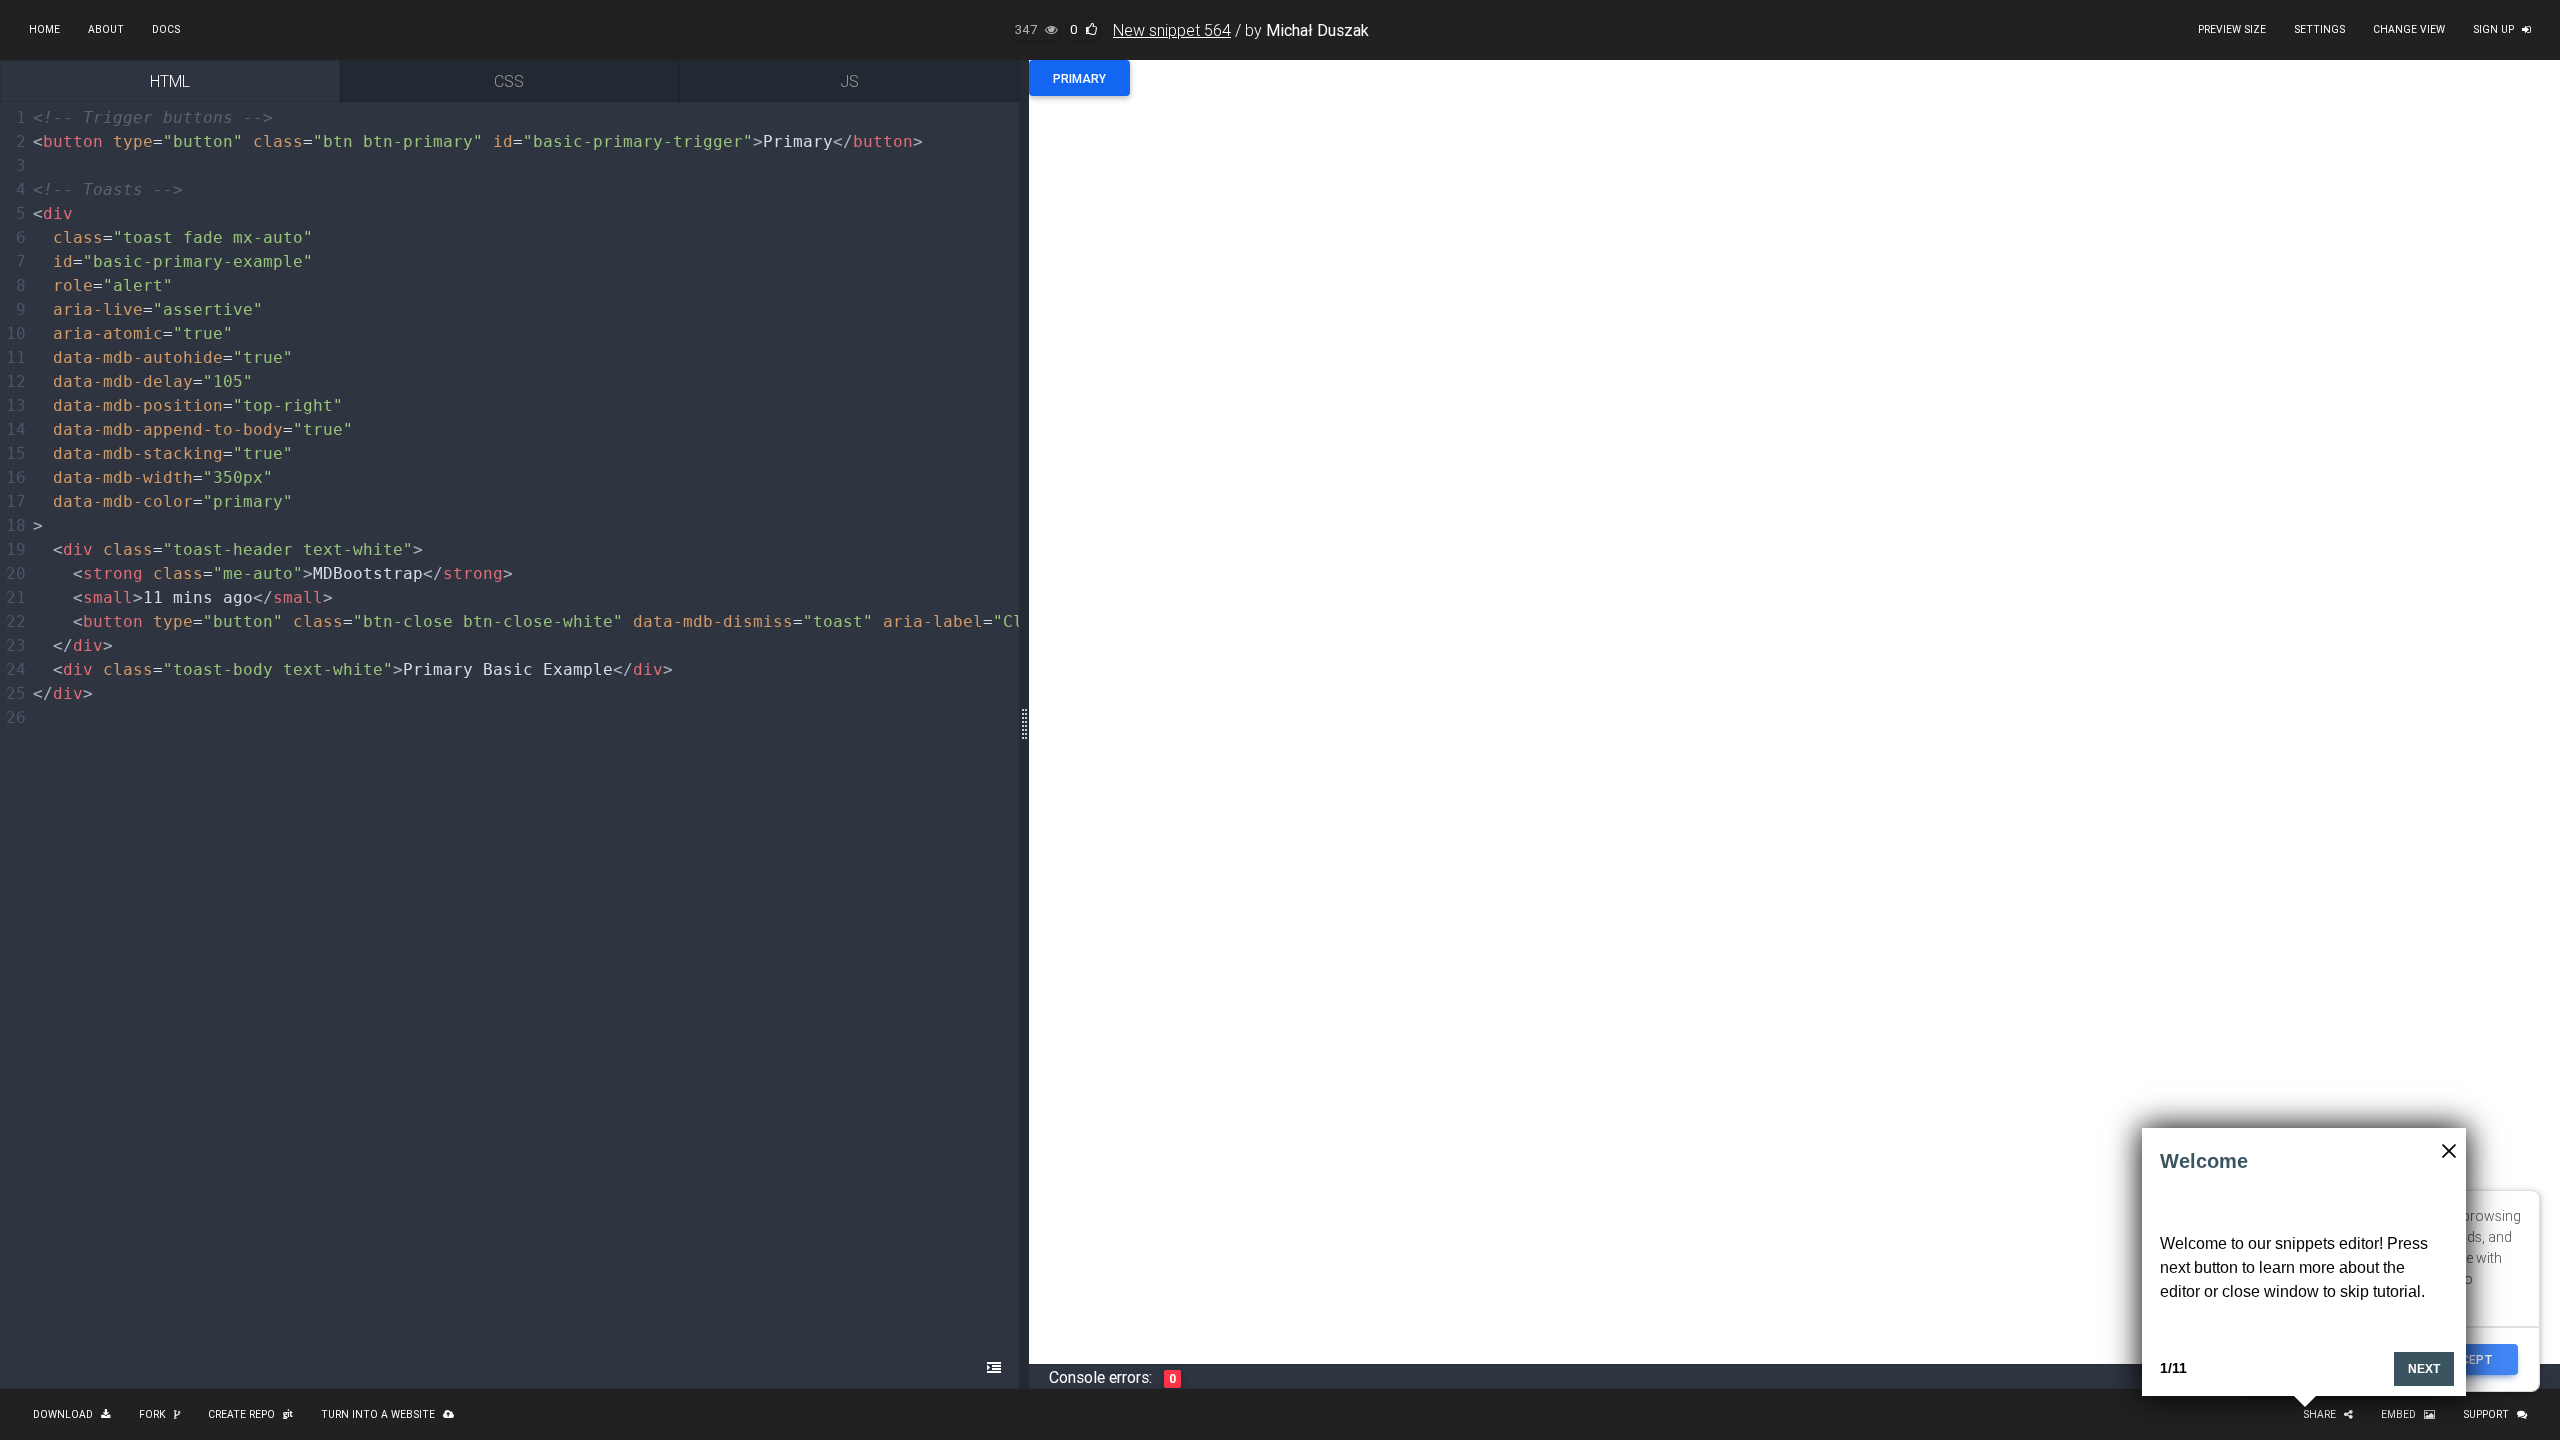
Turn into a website (378, 1414)
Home (44, 29)
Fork (152, 1414)
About (106, 29)
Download (63, 1414)
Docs (166, 29)
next (2424, 1369)
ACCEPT (2469, 1359)
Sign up (2493, 29)
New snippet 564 (1172, 30)
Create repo (241, 1414)
